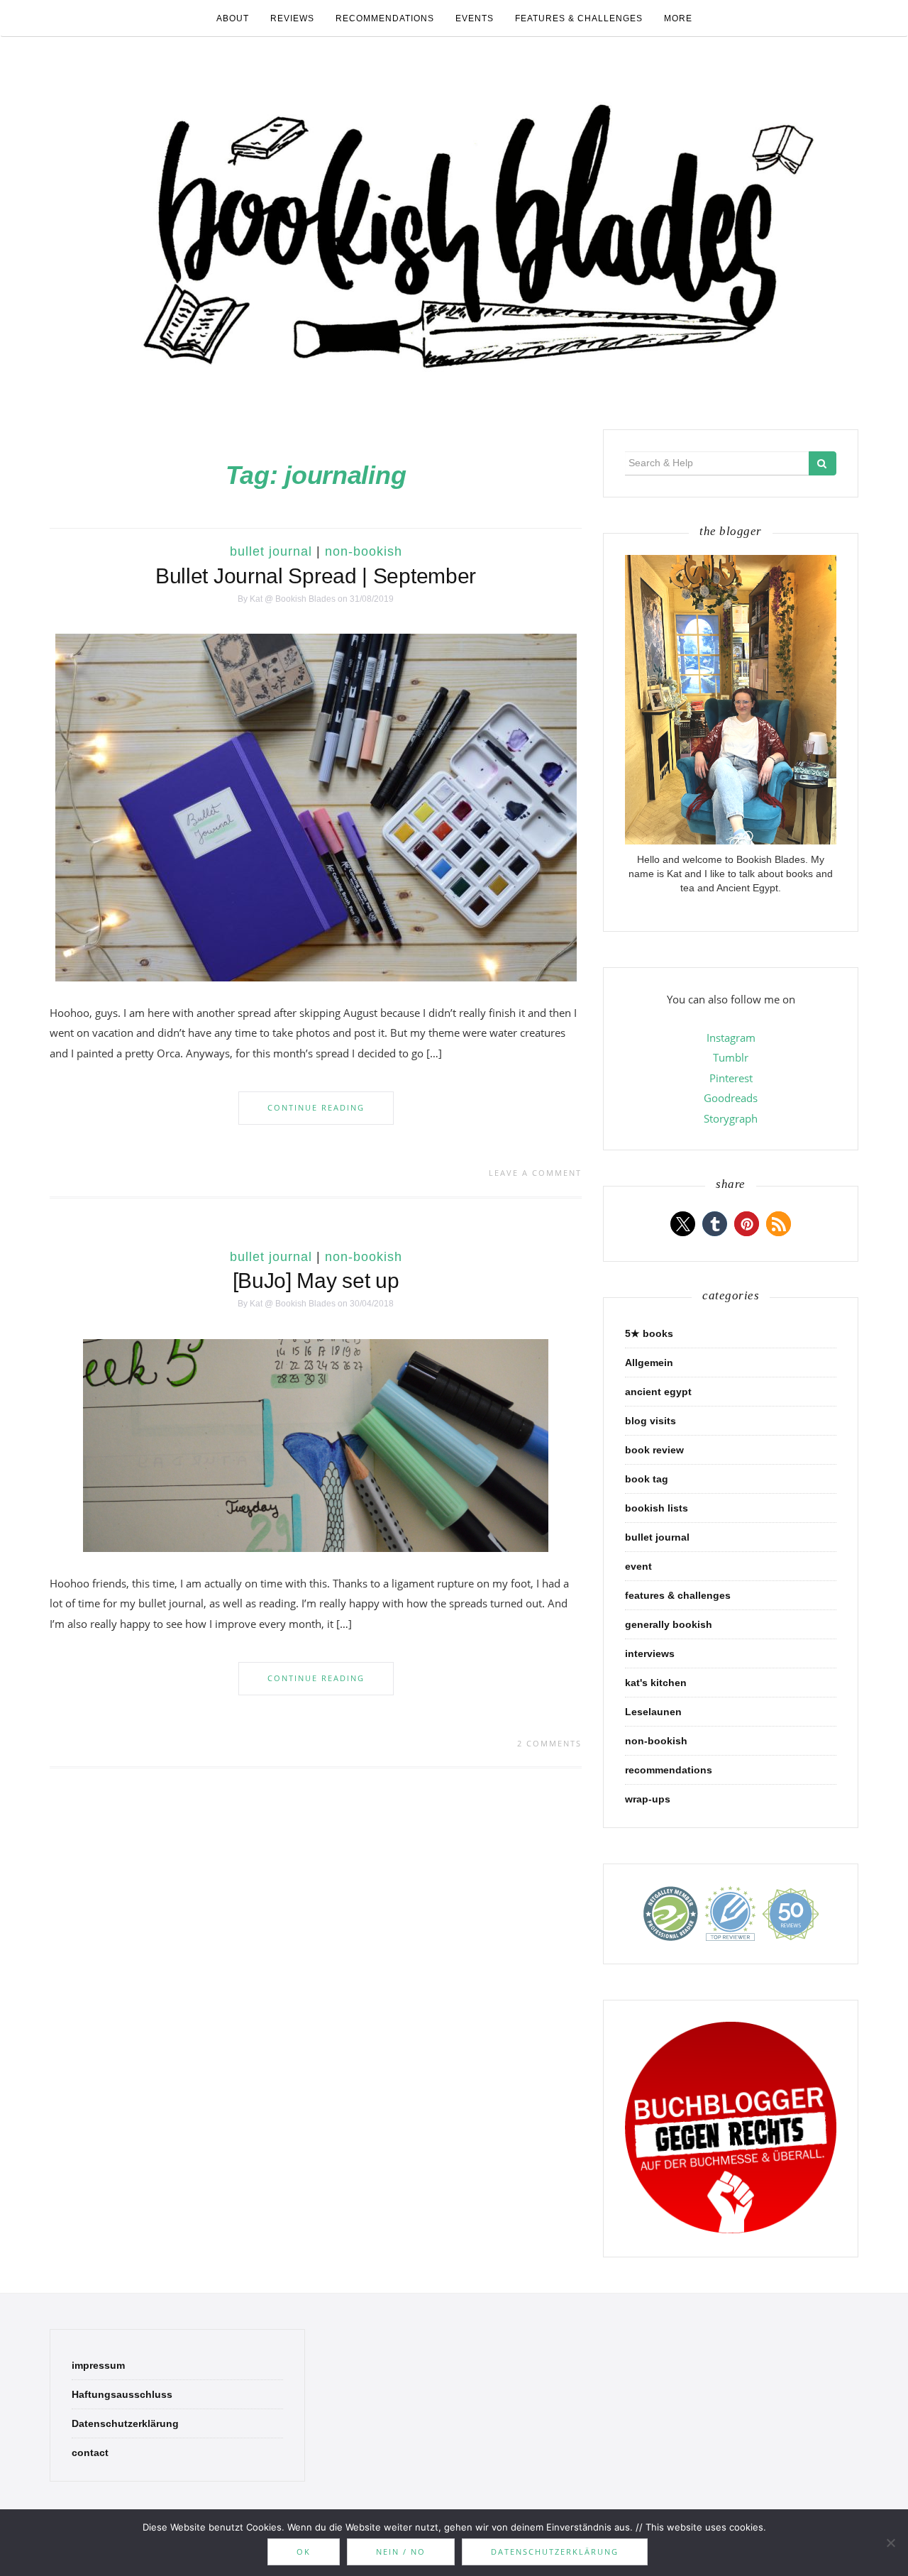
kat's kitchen (656, 1683)
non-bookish (364, 551)
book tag (647, 1479)
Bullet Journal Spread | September (316, 576)
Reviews (292, 18)
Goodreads (731, 1098)
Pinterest (731, 1078)
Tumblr (731, 1057)
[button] (683, 1224)
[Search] (823, 463)
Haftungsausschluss (122, 2394)
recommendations (385, 18)
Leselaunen (653, 1712)
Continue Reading (316, 1107)
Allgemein (649, 1363)
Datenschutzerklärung (125, 2423)
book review (654, 1450)
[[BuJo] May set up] (316, 1444)
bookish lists (657, 1508)
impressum (98, 2365)
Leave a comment (535, 1173)
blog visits (650, 1421)
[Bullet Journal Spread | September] (316, 807)
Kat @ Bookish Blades (293, 599)
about (233, 18)
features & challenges (579, 18)
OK (304, 2552)
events (475, 18)
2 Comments (549, 1743)
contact (90, 2453)
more (678, 18)
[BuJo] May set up (316, 1281)
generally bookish (669, 1624)
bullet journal (271, 551)
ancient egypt (658, 1392)
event (638, 1566)
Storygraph (731, 1118)
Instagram (731, 1037)
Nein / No (401, 2552)
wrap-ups (648, 1799)
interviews (650, 1653)
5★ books (649, 1333)
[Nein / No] (890, 2543)
